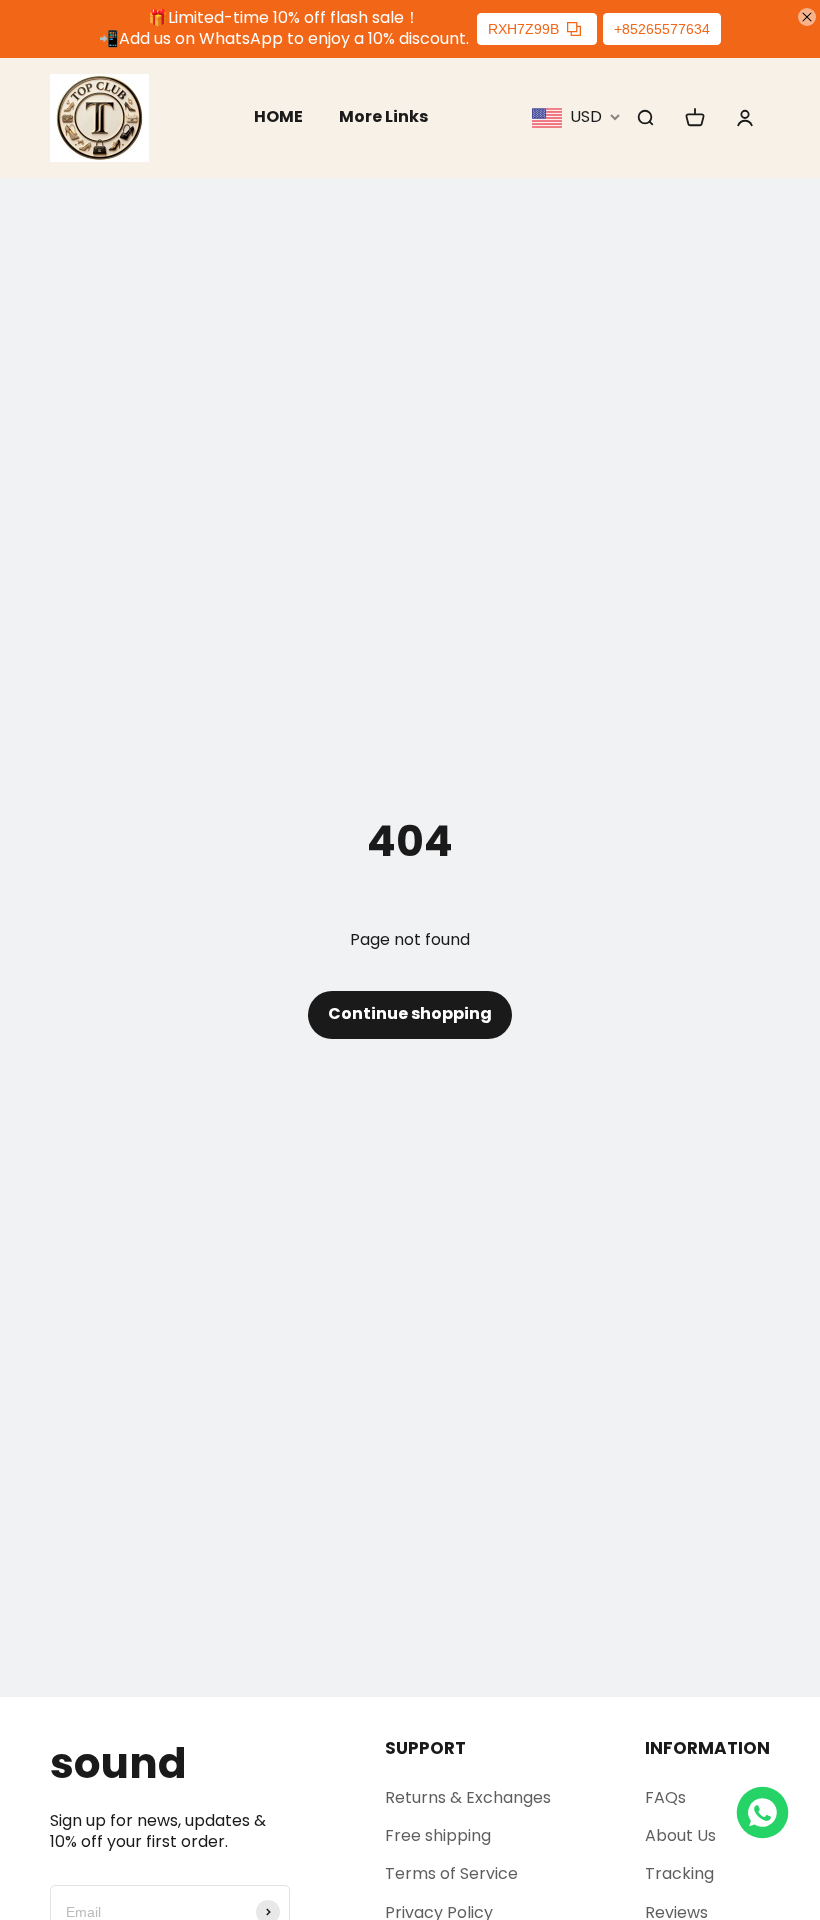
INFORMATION (707, 1748)
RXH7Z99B (523, 29)
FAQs (665, 1797)
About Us (680, 1835)
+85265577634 (662, 29)
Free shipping (438, 1835)
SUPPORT (425, 1748)
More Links (383, 116)
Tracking (679, 1873)
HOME (278, 116)
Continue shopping (410, 1013)
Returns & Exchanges (468, 1797)
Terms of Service (451, 1873)
